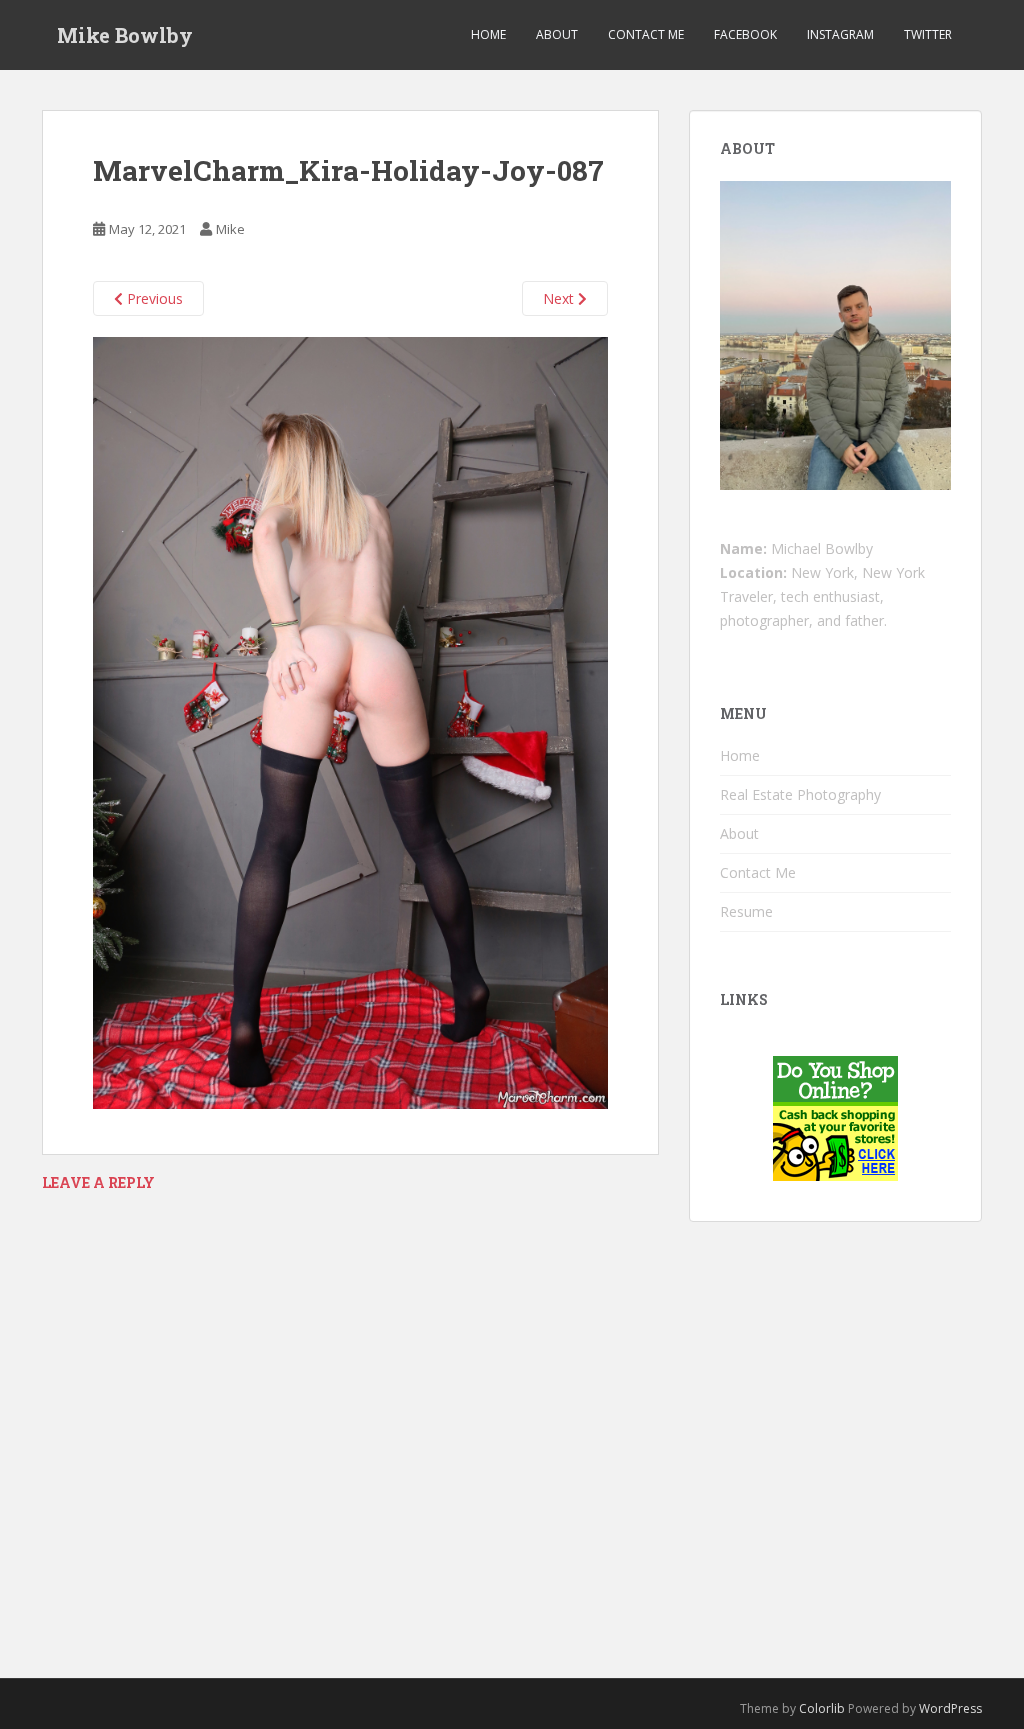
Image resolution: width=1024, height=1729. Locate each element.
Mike (230, 229)
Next (560, 298)
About (557, 34)
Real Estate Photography (800, 794)
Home (488, 34)
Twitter (928, 34)
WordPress (950, 1708)
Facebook (745, 34)
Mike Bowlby (125, 35)
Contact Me (646, 34)
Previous (153, 298)
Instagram (840, 34)
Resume (746, 911)
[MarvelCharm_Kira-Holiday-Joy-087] (350, 721)
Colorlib (822, 1708)
